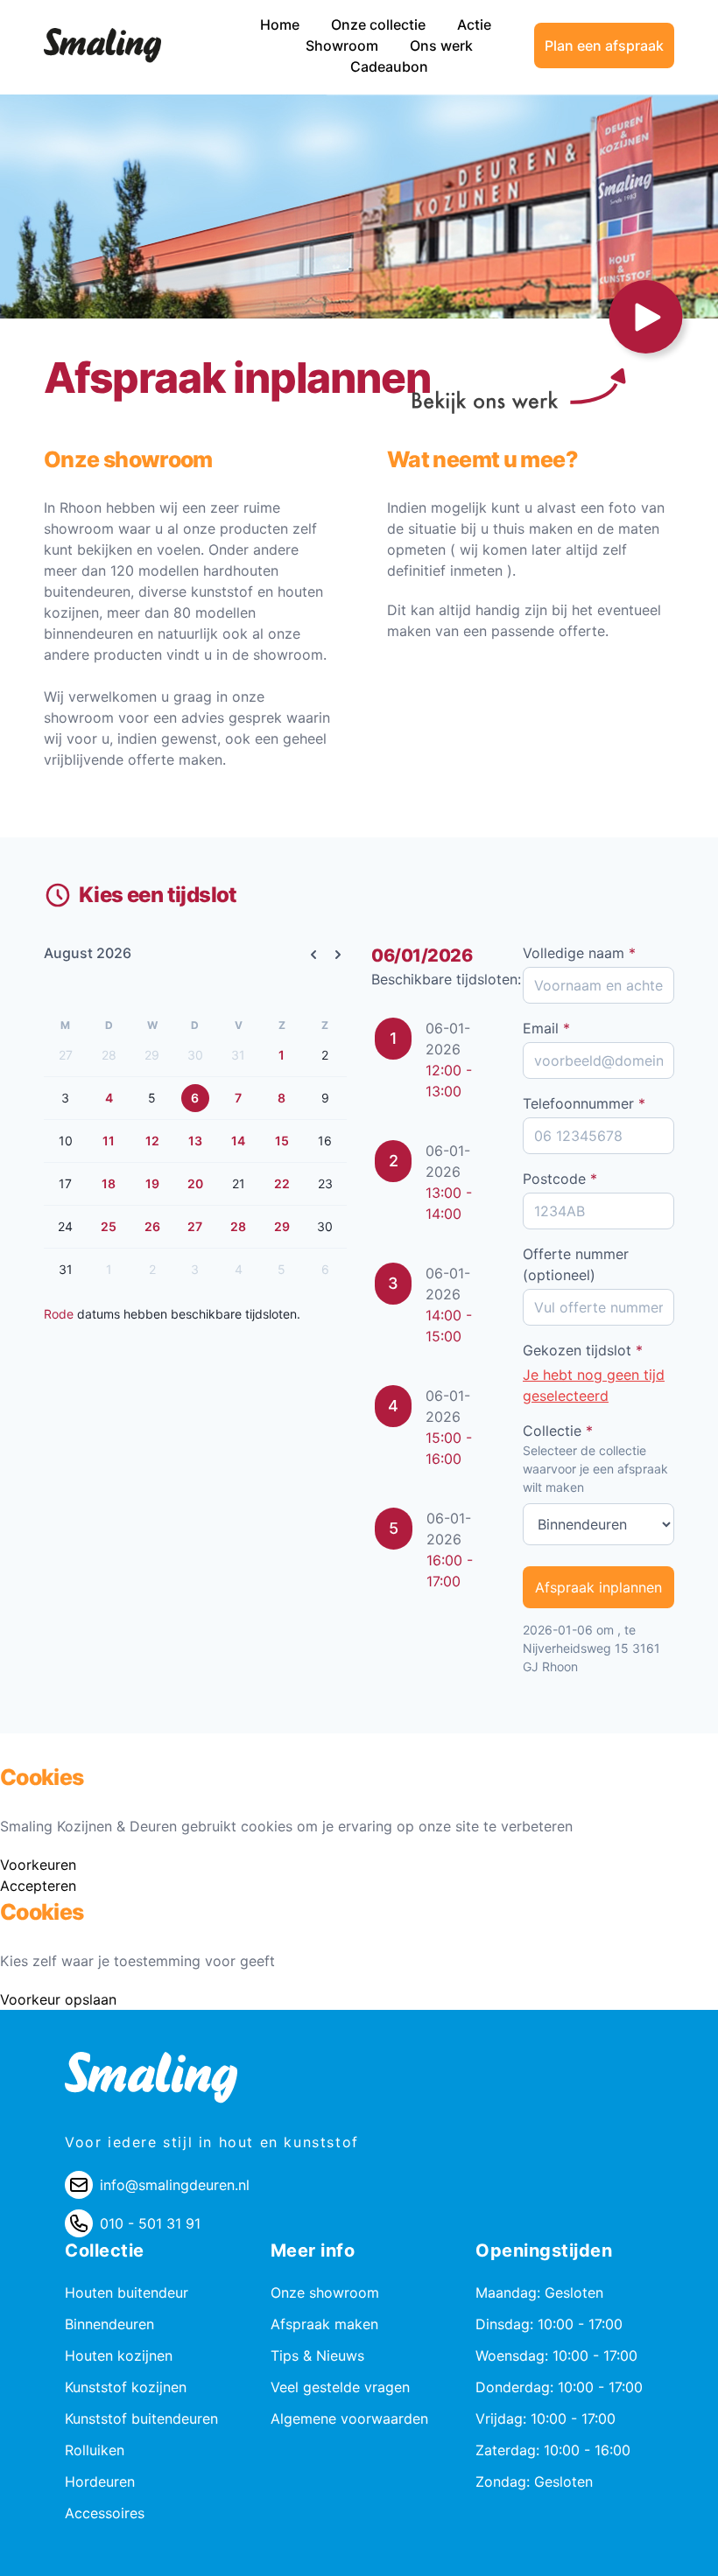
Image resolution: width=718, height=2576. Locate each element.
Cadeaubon (389, 66)
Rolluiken (95, 2450)
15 (282, 1141)
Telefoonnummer (584, 1103)
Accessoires (105, 2513)
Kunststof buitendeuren (141, 2418)
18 (109, 1183)
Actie (474, 24)
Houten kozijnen (119, 2355)
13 (195, 1141)
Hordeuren (100, 2481)
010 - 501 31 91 (150, 2223)
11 (109, 1141)
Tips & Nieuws (317, 2355)
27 (195, 1226)
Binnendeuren (109, 2324)
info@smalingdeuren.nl (175, 2185)
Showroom (344, 45)
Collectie (558, 1431)
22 (282, 1183)
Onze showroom (325, 2292)
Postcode (560, 1179)
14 (238, 1141)
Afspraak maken (324, 2324)
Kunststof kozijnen (126, 2387)
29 (282, 1226)
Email (546, 1028)
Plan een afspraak (604, 45)
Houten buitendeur (127, 2292)
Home (282, 24)
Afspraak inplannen (598, 1587)
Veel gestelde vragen (340, 2387)
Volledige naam (579, 953)
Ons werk (441, 45)
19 (152, 1183)
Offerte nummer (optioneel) (576, 1264)
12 (152, 1141)
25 (109, 1226)
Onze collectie (380, 24)
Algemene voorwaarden (349, 2418)
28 (238, 1226)
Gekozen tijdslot (583, 1350)
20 (195, 1183)
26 (152, 1226)
